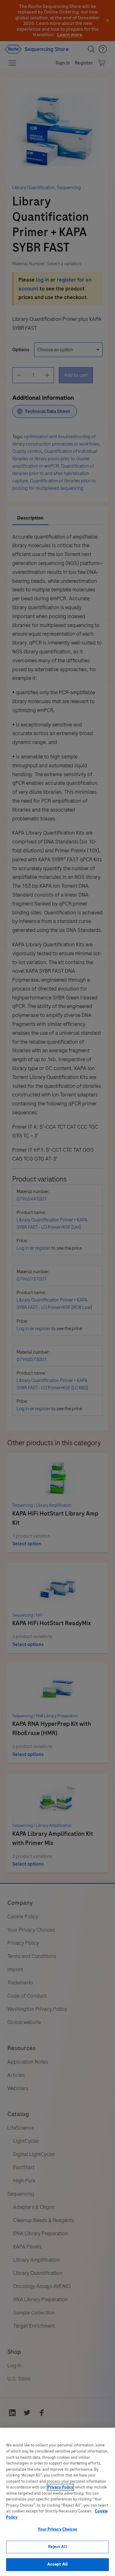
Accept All (57, 2564)
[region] (57, 2502)
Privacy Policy (60, 2487)
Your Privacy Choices (57, 2529)
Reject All (57, 2547)
